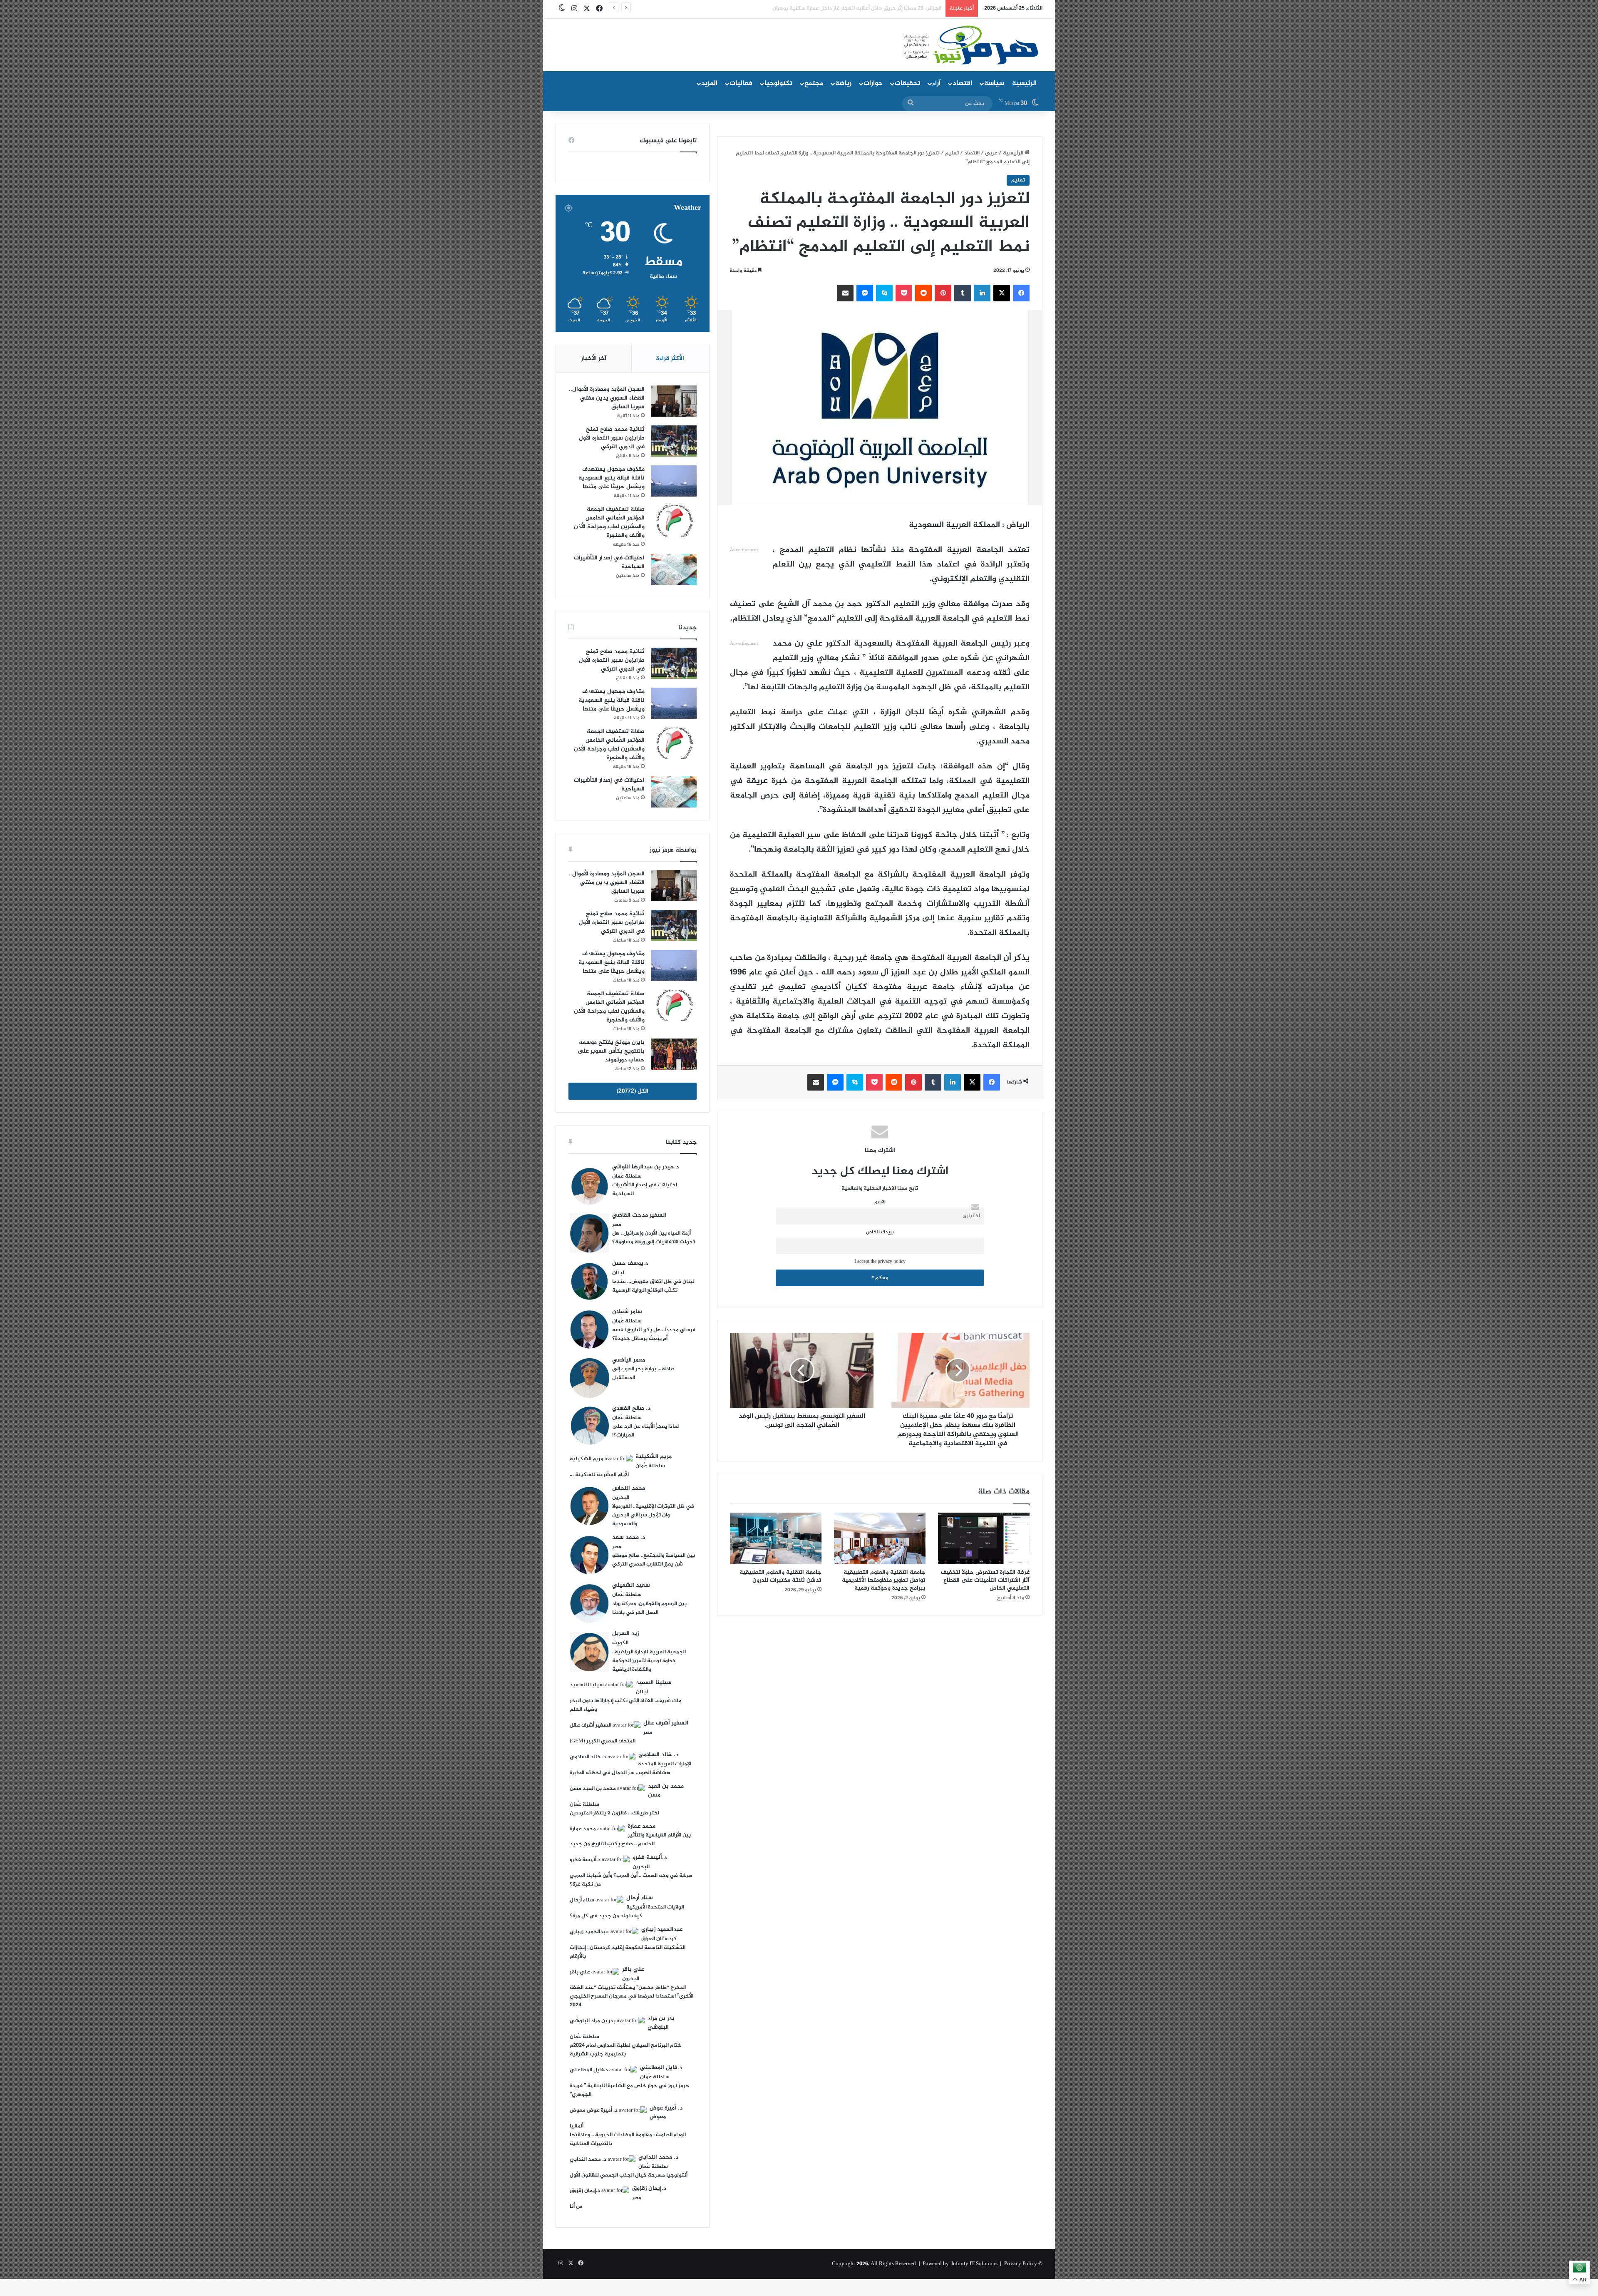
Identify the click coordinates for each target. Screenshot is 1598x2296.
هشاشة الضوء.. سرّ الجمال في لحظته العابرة (620, 1773)
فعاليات (741, 83)
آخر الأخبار (594, 359)
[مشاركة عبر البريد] (845, 293)
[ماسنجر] (865, 293)
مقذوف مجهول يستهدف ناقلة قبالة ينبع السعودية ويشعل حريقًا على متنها (612, 478)
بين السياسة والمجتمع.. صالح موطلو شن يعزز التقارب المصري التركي (654, 1560)
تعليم (952, 153)
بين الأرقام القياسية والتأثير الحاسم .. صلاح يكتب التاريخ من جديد (630, 1840)
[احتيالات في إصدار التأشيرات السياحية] (674, 570)
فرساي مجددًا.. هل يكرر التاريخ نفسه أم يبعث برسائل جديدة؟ (654, 1334)
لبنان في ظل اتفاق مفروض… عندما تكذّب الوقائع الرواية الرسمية (653, 1286)
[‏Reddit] (923, 293)
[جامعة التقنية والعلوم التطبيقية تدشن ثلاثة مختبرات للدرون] (776, 1538)
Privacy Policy (1021, 2264)
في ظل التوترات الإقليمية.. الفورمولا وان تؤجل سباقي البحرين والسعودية (653, 1515)
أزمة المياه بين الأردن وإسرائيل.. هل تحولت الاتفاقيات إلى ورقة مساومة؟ (654, 1238)
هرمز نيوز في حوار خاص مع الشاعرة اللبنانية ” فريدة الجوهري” (629, 2090)
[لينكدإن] (982, 293)
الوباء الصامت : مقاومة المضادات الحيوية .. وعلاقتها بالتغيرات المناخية (628, 2139)
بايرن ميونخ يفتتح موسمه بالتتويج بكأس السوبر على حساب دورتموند (611, 1051)
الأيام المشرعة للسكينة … (599, 1475)
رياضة (843, 83)
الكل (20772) (633, 1091)
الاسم (880, 1202)
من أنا (576, 2207)
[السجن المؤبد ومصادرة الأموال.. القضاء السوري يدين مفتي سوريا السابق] (674, 401)
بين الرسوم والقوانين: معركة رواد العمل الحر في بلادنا (649, 1608)
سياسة (994, 83)
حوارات (873, 83)
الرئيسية (1024, 83)
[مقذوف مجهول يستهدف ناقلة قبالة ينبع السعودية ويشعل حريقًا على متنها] (674, 481)
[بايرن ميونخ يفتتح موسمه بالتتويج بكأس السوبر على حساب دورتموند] (674, 1054)
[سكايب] (884, 293)
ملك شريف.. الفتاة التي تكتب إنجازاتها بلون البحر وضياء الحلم (626, 1705)
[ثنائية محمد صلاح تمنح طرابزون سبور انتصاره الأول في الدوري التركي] (674, 441)
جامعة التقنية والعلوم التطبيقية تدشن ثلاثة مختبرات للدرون (780, 1576)
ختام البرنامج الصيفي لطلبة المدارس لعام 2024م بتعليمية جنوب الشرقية (625, 2050)
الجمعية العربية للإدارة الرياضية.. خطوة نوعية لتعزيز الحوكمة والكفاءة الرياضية (649, 1661)
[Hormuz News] (971, 46)
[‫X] (1002, 293)
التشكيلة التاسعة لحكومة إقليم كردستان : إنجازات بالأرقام (628, 1952)
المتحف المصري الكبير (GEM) (603, 1741)
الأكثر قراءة (670, 359)
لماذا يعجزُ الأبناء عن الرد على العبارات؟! (645, 1431)
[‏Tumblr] (963, 293)
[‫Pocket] (904, 293)
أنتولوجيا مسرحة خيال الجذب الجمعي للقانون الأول (629, 2175)
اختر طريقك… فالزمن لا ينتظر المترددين (614, 1813)
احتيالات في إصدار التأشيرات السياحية (609, 562)
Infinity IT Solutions (974, 2264)
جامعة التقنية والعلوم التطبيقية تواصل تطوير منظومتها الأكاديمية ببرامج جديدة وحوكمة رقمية (884, 1580)
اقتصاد (962, 83)
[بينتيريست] (943, 293)
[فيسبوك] (1021, 293)
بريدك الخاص (880, 1232)
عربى (991, 153)
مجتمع (814, 83)
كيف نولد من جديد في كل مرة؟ (606, 1916)
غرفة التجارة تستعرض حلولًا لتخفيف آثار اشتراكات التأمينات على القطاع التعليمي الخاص (985, 1580)
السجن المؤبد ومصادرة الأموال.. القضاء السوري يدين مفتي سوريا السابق (607, 398)
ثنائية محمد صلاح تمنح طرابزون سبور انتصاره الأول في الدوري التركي (612, 438)
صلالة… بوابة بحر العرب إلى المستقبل (643, 1373)
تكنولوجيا (778, 83)
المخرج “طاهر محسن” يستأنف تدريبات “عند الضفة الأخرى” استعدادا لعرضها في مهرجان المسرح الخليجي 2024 (632, 1996)
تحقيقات (907, 83)
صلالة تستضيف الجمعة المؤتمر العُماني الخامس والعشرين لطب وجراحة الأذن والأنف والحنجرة (609, 522)
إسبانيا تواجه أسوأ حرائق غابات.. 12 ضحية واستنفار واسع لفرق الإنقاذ (863, 8)
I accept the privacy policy (880, 1262)
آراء (936, 83)
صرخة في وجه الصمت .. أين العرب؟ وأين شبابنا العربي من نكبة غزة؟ (631, 1880)
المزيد (709, 83)
